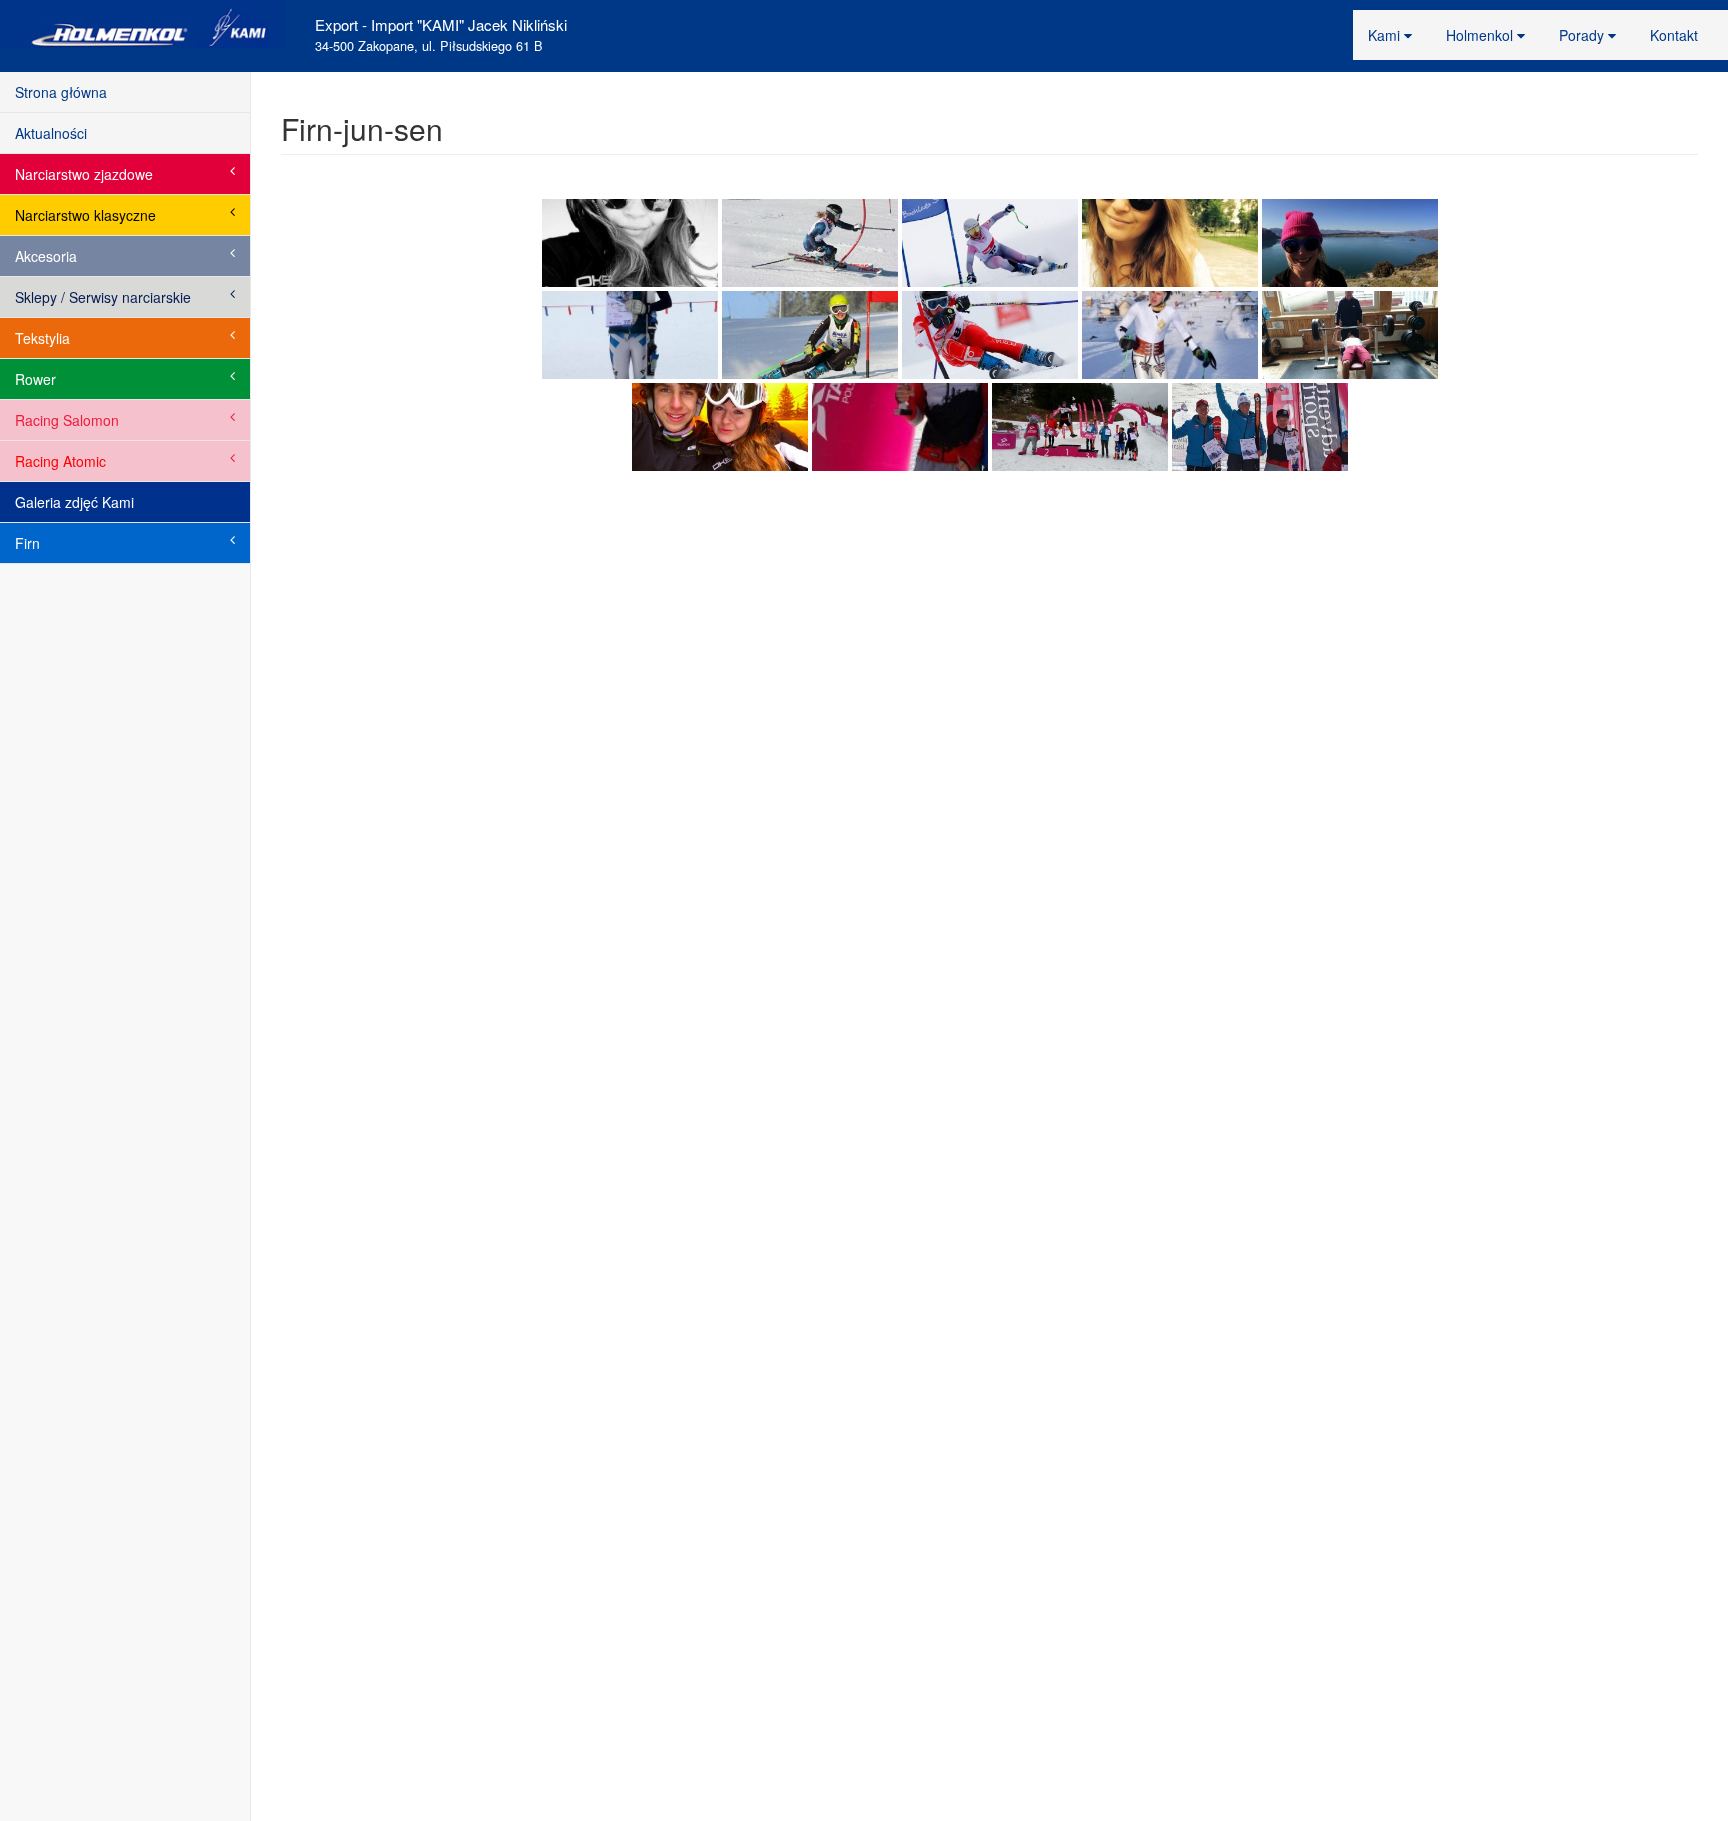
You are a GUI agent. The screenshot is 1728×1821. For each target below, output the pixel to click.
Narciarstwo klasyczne (85, 215)
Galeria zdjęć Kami (74, 502)
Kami (1386, 35)
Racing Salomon (67, 420)
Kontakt (1674, 35)
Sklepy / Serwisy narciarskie (103, 297)
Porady (1583, 35)
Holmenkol (1481, 35)
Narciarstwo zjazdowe (84, 174)
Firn (27, 543)
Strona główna (61, 92)
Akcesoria (46, 256)
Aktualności (51, 133)
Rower (35, 379)
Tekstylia (42, 338)
